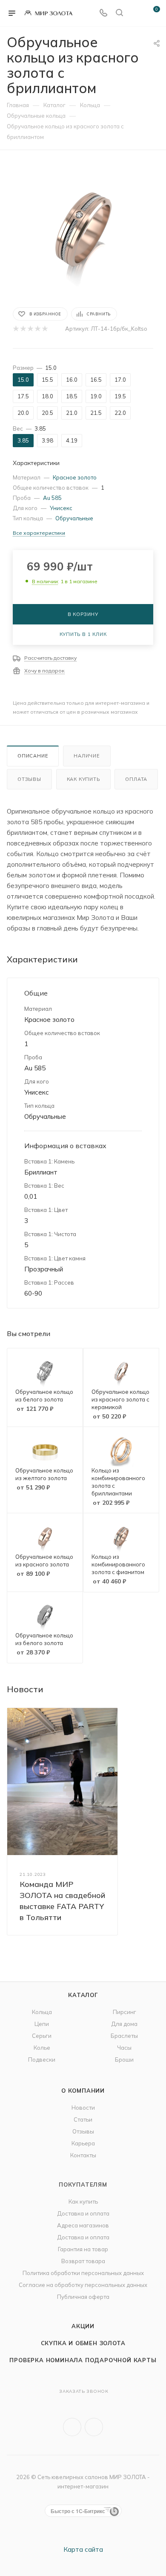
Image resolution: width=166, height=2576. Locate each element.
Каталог (83, 1995)
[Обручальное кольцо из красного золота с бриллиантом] (83, 228)
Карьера (83, 2143)
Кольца (42, 2012)
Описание (33, 756)
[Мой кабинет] (135, 13)
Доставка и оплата (83, 2213)
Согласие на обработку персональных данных (83, 2285)
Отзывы (29, 779)
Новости (83, 2108)
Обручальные (74, 518)
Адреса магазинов (83, 2225)
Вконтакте (72, 2427)
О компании (83, 2091)
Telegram (94, 2427)
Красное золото (75, 477)
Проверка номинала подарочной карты (83, 2360)
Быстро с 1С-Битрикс (78, 2511)
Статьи (83, 2119)
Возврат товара (83, 2261)
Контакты (83, 2155)
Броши (124, 2060)
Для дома (124, 2024)
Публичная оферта (83, 2297)
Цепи (42, 2024)
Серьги (42, 2036)
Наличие (87, 756)
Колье (42, 2048)
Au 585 (52, 498)
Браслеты (124, 2036)
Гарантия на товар (83, 2249)
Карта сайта (83, 2549)
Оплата (136, 779)
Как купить (83, 779)
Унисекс (61, 508)
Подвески (42, 2060)
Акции (83, 2326)
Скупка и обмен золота (83, 2343)
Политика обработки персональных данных (83, 2273)
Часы (124, 2048)
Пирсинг (124, 2012)
